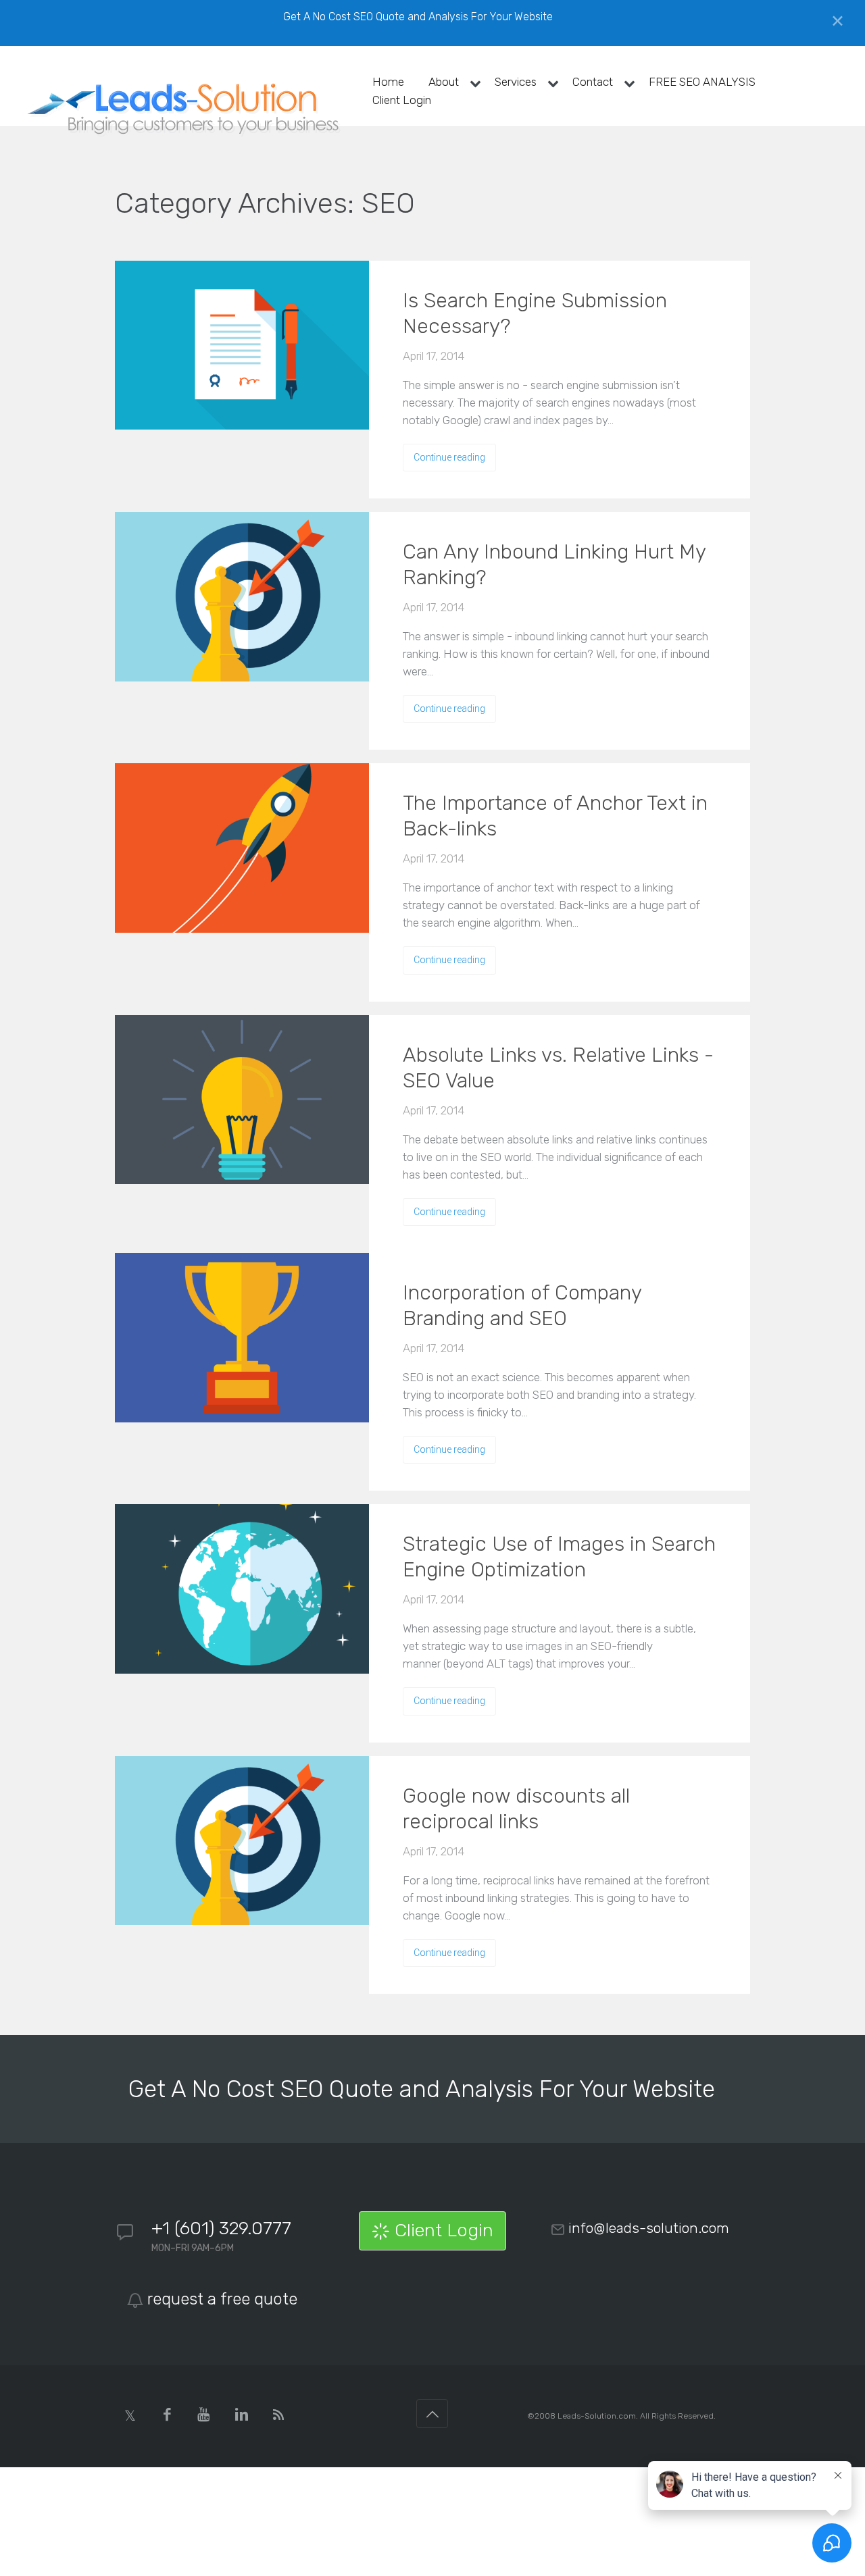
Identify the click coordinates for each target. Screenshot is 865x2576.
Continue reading (449, 457)
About (444, 82)
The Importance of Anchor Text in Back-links (555, 816)
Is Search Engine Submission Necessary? (535, 313)
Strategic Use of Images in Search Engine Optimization (559, 1557)
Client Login (402, 100)
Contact (593, 82)
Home (388, 82)
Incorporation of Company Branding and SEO (522, 1306)
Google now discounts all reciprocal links (516, 1809)
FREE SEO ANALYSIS (702, 82)
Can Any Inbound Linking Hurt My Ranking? (554, 565)
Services (516, 82)
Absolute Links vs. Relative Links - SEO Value (558, 1068)
